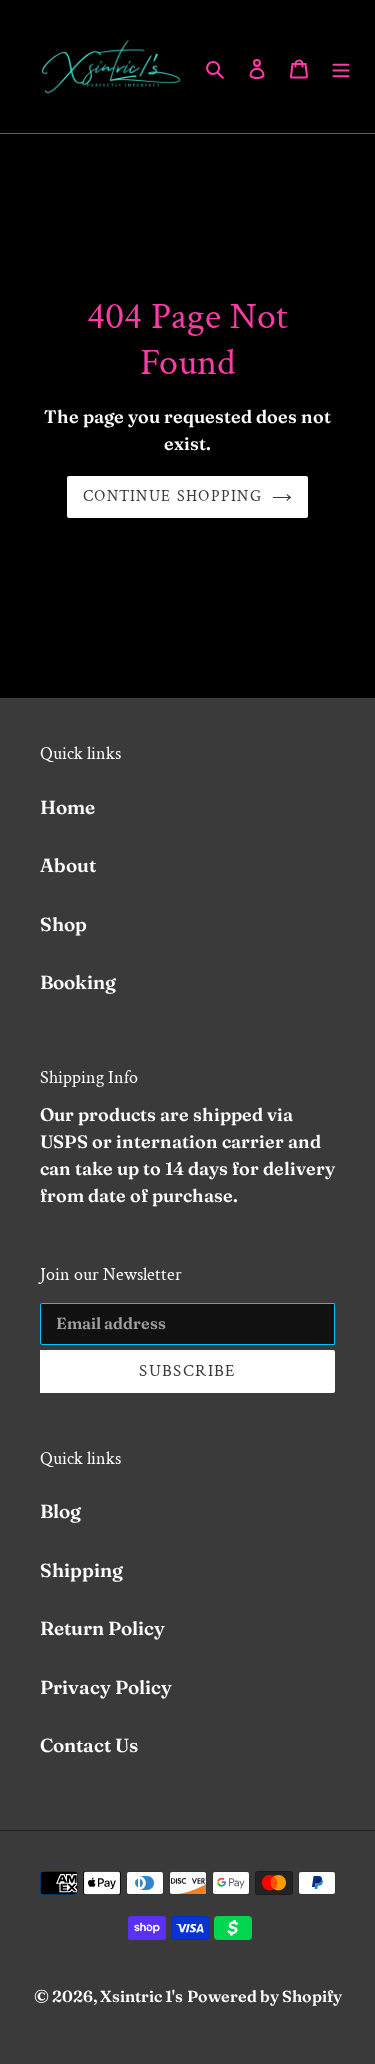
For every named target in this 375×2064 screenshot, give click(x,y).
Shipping (81, 1570)
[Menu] (341, 66)
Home (67, 807)
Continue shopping (172, 496)
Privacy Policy (106, 1687)
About (68, 865)
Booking (78, 982)
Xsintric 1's (141, 1996)
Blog (60, 1511)
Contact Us (89, 1745)
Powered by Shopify (264, 1996)
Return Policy (102, 1628)
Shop (63, 924)
